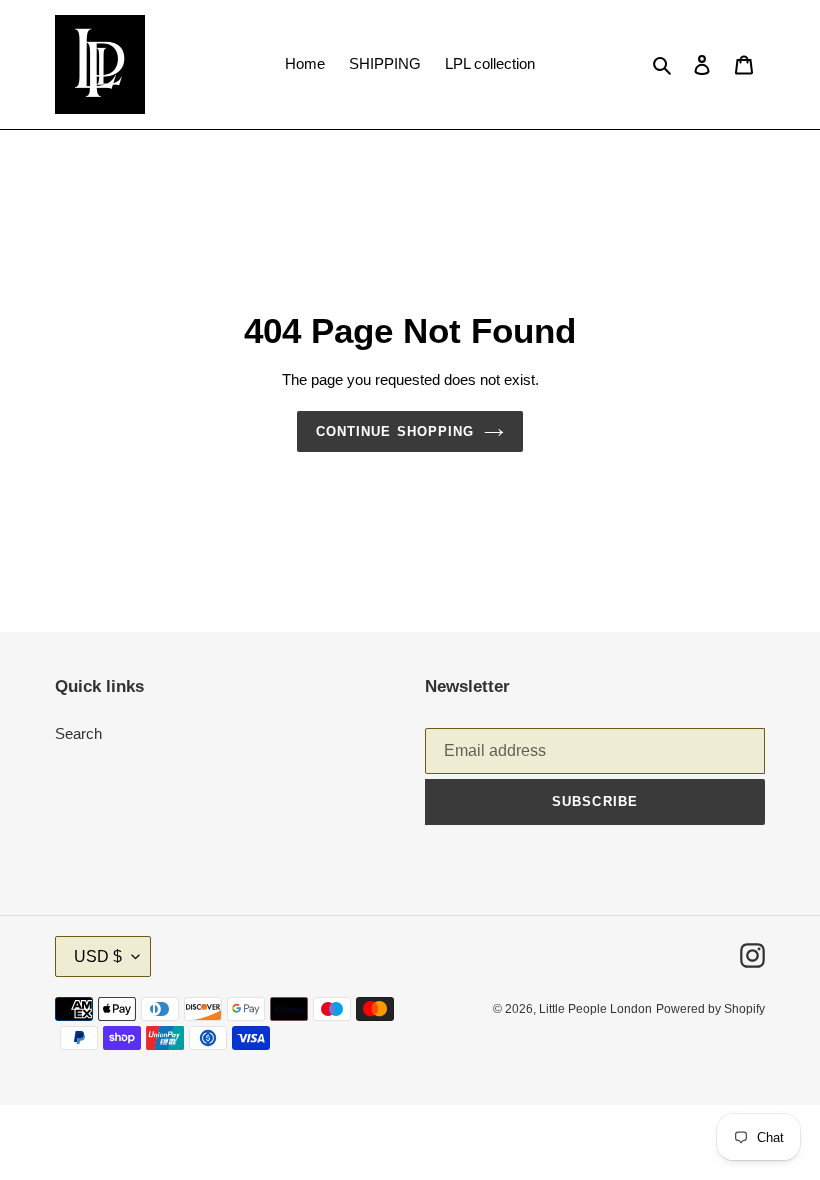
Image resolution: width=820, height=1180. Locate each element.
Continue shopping (395, 431)
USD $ (98, 956)
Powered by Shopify (710, 1009)
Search (78, 733)
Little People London (595, 1009)
